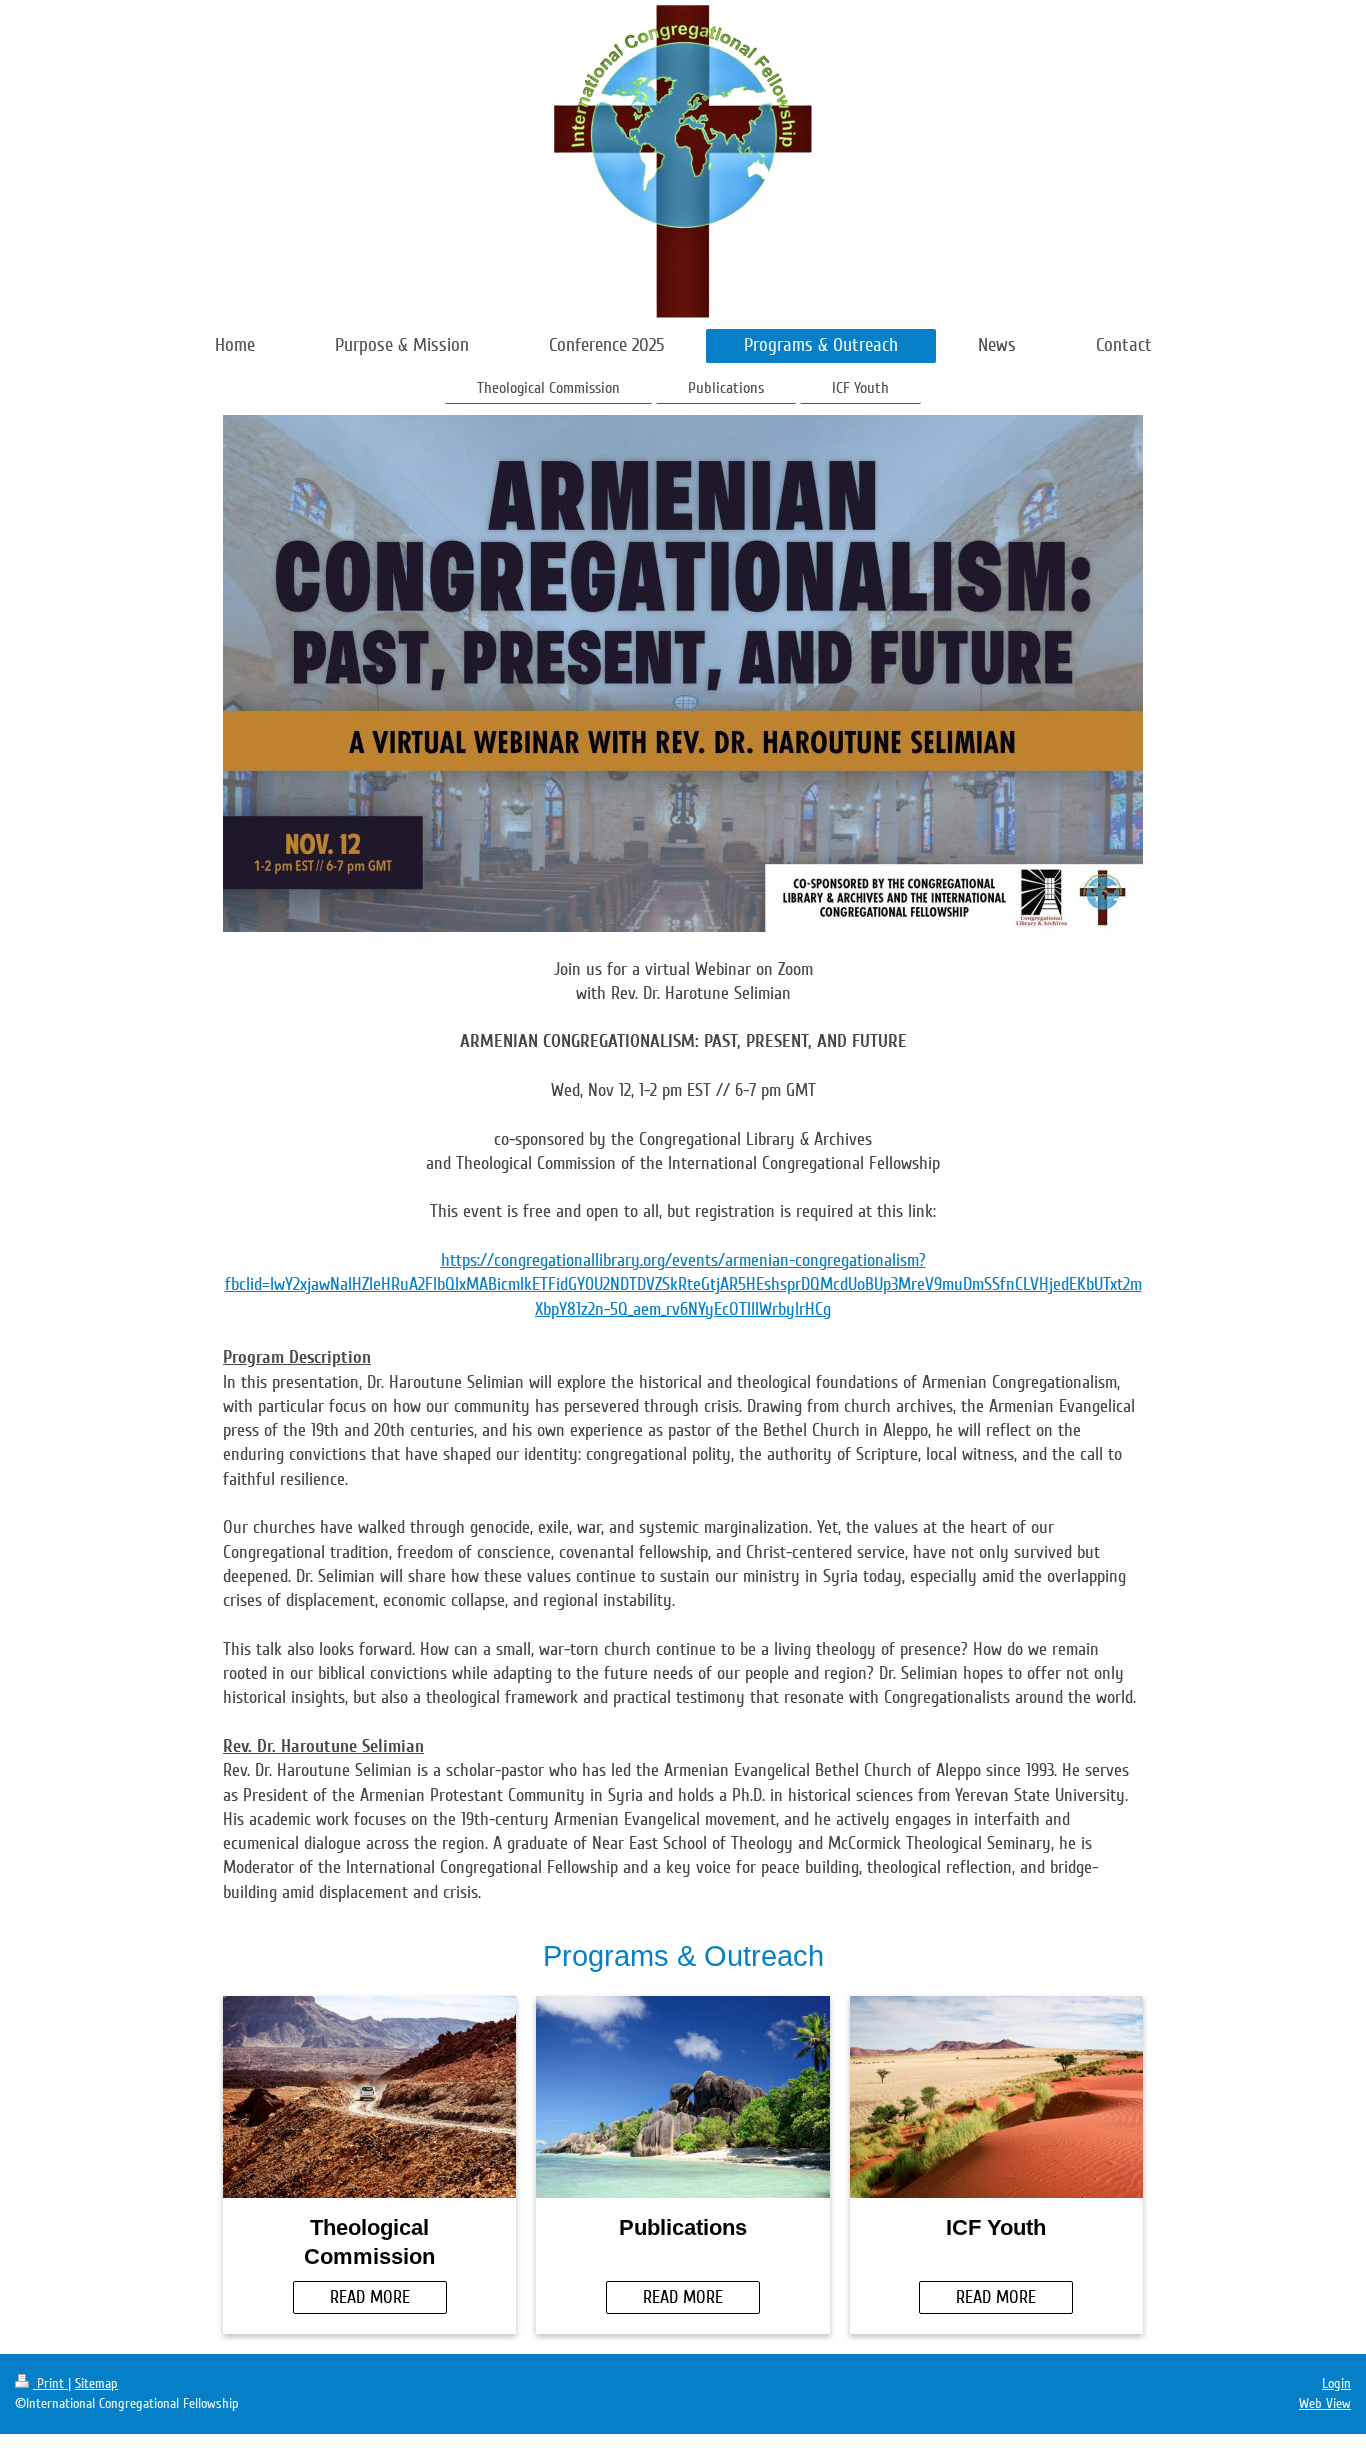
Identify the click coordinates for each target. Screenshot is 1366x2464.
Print (50, 2383)
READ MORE (370, 2297)
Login (1336, 2383)
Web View (1325, 2403)
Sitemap (96, 2383)
